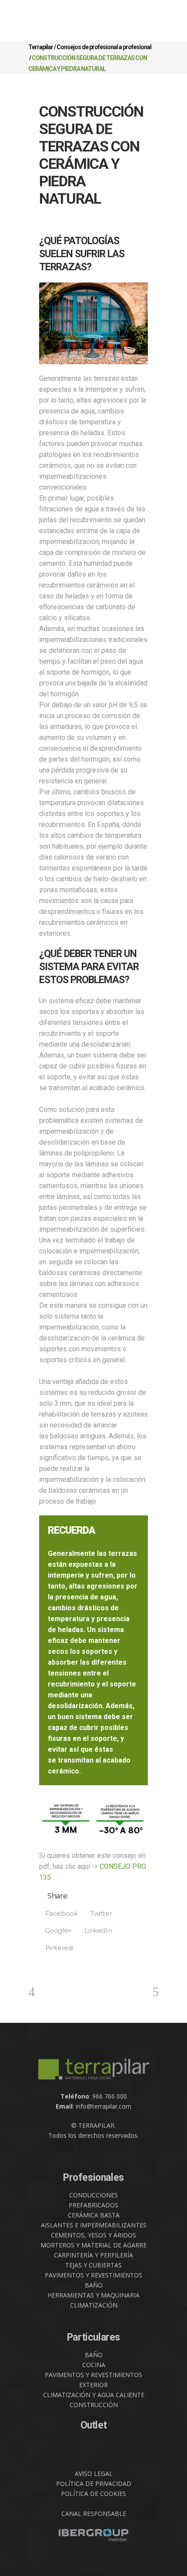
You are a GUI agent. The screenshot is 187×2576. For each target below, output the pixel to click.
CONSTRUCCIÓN (94, 2405)
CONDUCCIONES (93, 2195)
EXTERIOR (93, 2385)
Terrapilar (41, 47)
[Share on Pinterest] (56, 1948)
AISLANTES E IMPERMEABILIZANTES (94, 2225)
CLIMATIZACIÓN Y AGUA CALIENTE (94, 2395)
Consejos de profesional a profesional (104, 47)
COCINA (94, 2365)
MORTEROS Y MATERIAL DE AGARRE (93, 2245)
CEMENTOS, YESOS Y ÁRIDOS (93, 2235)
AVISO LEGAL (94, 2474)
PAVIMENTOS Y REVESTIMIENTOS (93, 2275)
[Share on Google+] (55, 1931)
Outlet (94, 2425)
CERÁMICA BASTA (94, 2215)
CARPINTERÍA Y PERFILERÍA (93, 2255)
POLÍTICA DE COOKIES (93, 2494)
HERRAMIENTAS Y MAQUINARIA (93, 2295)
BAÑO (94, 2285)
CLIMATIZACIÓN (94, 2305)
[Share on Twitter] (98, 1913)
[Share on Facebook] (58, 1913)
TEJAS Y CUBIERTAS (93, 2265)
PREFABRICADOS (93, 2205)
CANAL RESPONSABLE (94, 2514)
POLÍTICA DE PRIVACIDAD (94, 2484)
